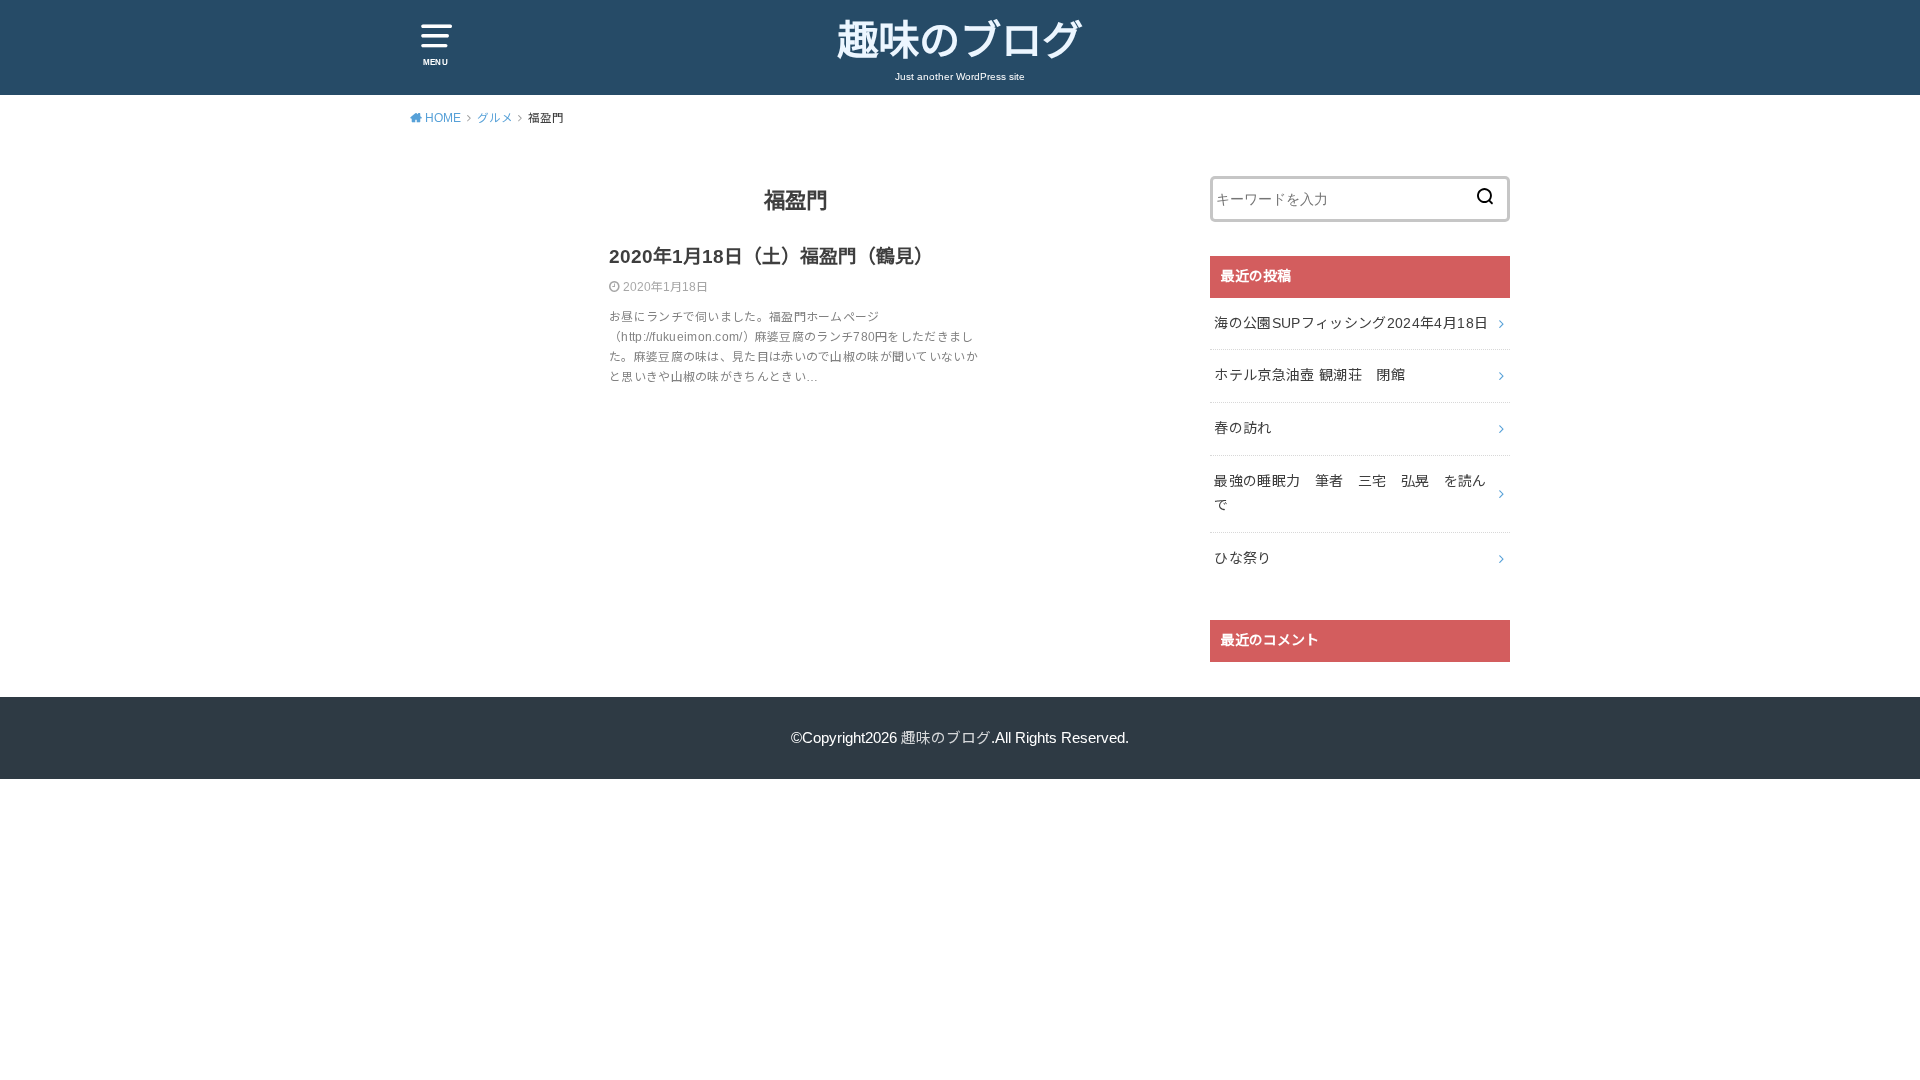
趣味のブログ (960, 41)
